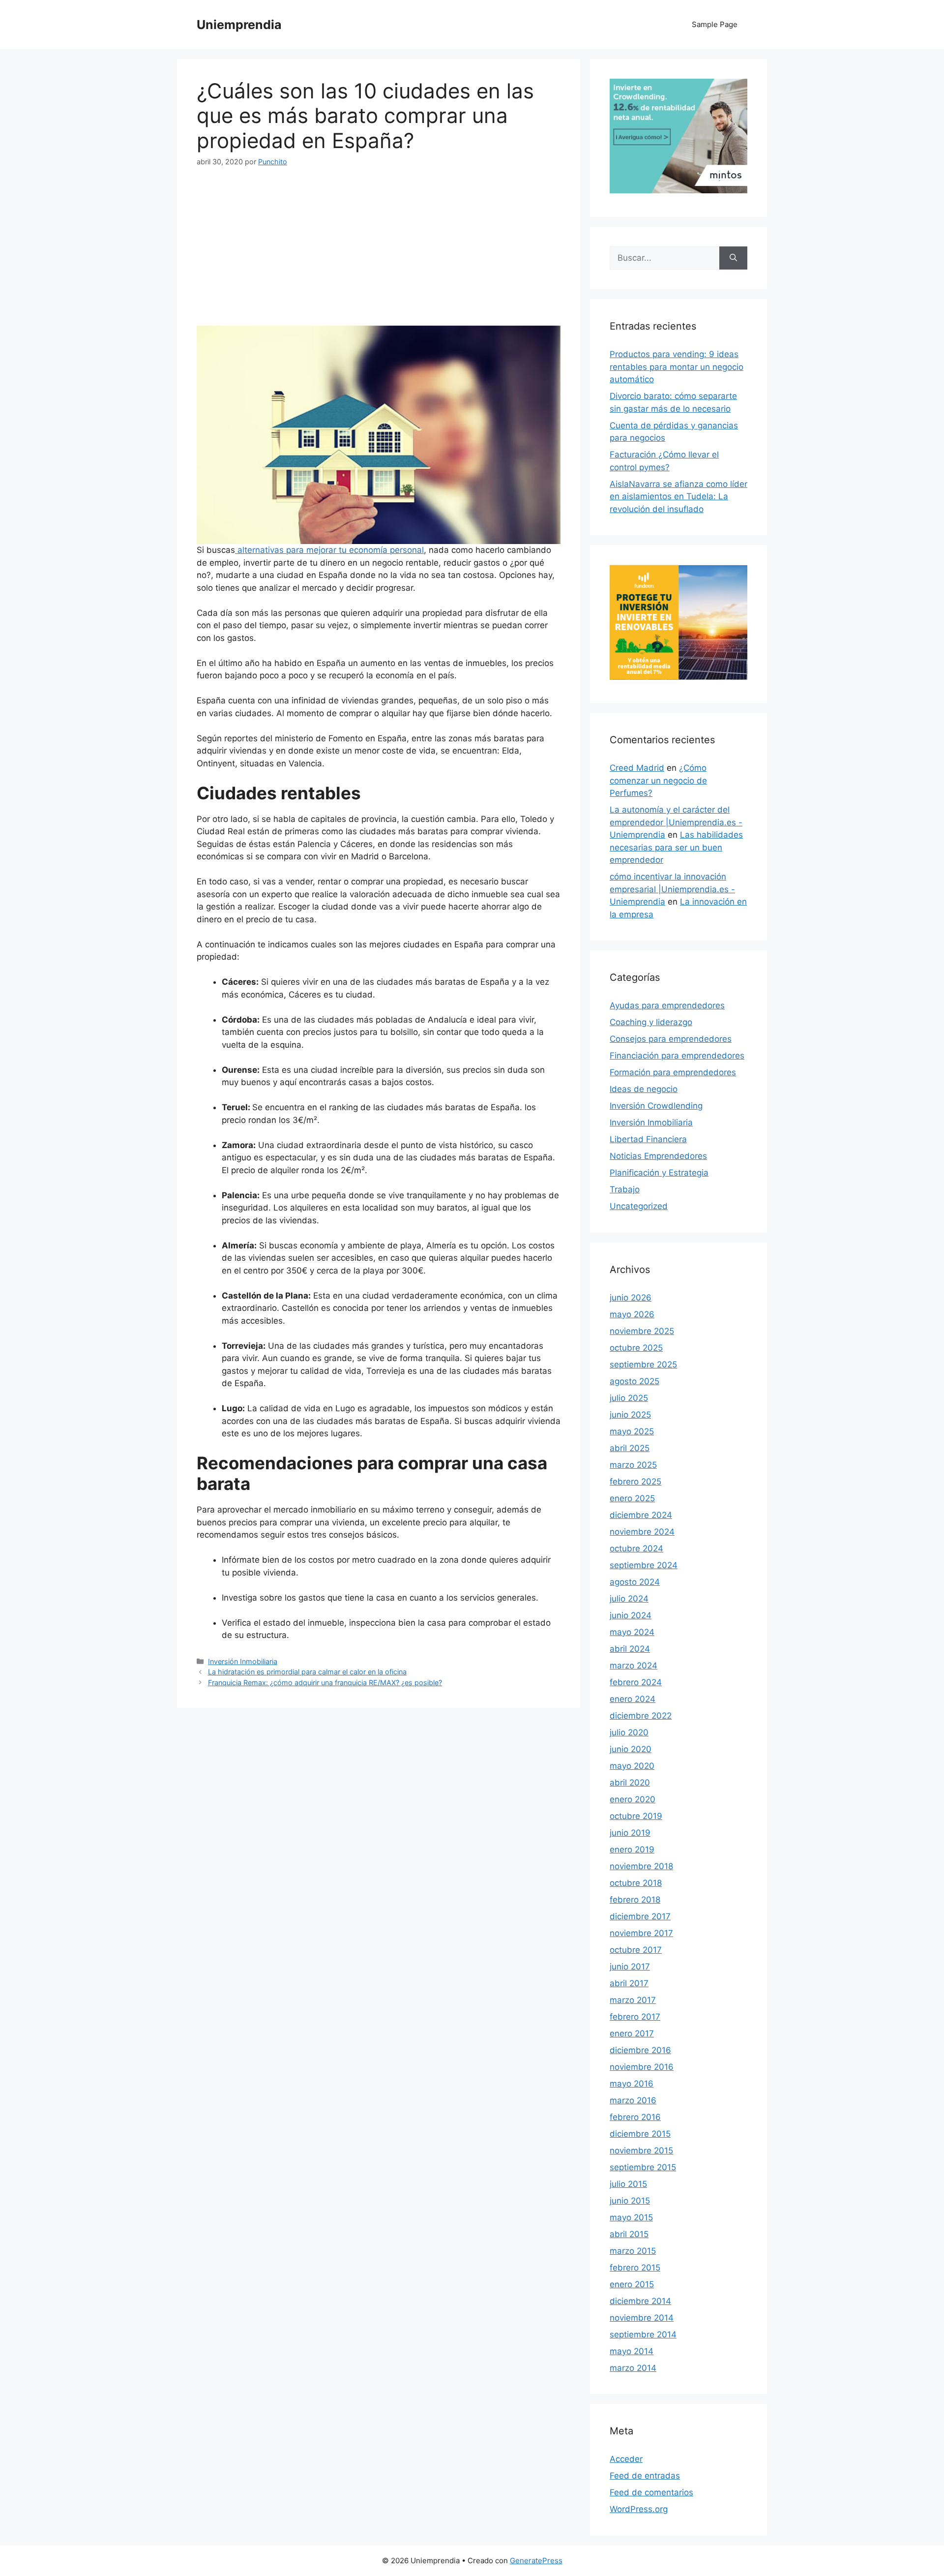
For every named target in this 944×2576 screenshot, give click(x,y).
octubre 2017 (636, 1950)
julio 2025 (629, 1398)
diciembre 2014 (640, 2301)
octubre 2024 (636, 1548)
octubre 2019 (636, 1816)
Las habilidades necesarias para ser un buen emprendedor (676, 847)
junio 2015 (630, 2201)
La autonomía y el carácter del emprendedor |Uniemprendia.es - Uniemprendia (676, 822)
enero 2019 (632, 1849)
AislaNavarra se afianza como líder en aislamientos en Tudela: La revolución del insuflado (678, 497)
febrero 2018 (635, 1900)
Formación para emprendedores (673, 1072)
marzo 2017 (633, 2000)
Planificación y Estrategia (659, 1173)
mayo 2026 (632, 1314)
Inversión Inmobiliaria (243, 1661)
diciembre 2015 (640, 2134)
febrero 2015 (635, 2268)
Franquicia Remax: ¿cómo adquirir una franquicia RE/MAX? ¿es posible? (325, 1682)
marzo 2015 (633, 2251)
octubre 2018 (636, 1883)
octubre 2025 (636, 1348)
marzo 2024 (634, 1666)
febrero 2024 (636, 1682)
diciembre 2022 (641, 1716)
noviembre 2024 (642, 1532)
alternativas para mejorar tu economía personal (329, 550)
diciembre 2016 (640, 2050)
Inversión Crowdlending (656, 1106)
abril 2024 (630, 1649)
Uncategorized (639, 1206)
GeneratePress (536, 2561)
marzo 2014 (633, 2368)
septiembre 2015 (643, 2167)
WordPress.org (639, 2509)
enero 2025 (632, 1498)
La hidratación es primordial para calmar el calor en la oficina (307, 1672)
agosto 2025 (634, 1381)
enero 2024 (633, 1699)
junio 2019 (630, 1833)
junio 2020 (631, 1749)
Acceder (626, 2459)
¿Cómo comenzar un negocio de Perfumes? (658, 780)
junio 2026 (631, 1298)
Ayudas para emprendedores (667, 1005)
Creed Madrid (637, 768)
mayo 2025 (632, 1431)
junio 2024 (631, 1615)
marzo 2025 (633, 1465)
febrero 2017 (635, 2017)
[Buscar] (733, 258)
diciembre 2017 (640, 1916)
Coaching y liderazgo (651, 1022)
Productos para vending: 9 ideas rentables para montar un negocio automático (677, 367)
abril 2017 (629, 1983)
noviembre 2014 (642, 2318)
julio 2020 (629, 1732)
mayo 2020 (632, 1766)
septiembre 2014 (643, 2334)
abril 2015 (629, 2234)
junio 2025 (630, 1415)
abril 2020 (630, 1783)
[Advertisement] (379, 253)
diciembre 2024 (641, 1515)
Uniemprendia (239, 25)
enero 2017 (632, 2033)
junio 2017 (630, 1967)
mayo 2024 (632, 1632)
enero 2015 (632, 2284)
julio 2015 (628, 2184)
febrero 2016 (635, 2117)
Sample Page (715, 24)
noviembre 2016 (642, 2067)
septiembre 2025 (643, 1364)
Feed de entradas (645, 2476)
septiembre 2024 (644, 1565)
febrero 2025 (635, 1482)
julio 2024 (629, 1599)
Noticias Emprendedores (658, 1156)
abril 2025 (630, 1448)
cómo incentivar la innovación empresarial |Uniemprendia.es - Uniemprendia (672, 889)
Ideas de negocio (644, 1089)
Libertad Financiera (648, 1139)
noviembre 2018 (641, 1866)
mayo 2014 (632, 2351)
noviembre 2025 (642, 1331)
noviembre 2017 (641, 1933)
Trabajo (625, 1189)
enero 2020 (633, 1799)
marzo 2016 (633, 2100)
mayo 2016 (632, 2084)
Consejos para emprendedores (671, 1039)
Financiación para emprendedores (677, 1056)
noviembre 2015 (641, 2151)
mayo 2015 (631, 2217)
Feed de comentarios (651, 2492)
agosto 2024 (635, 1582)
